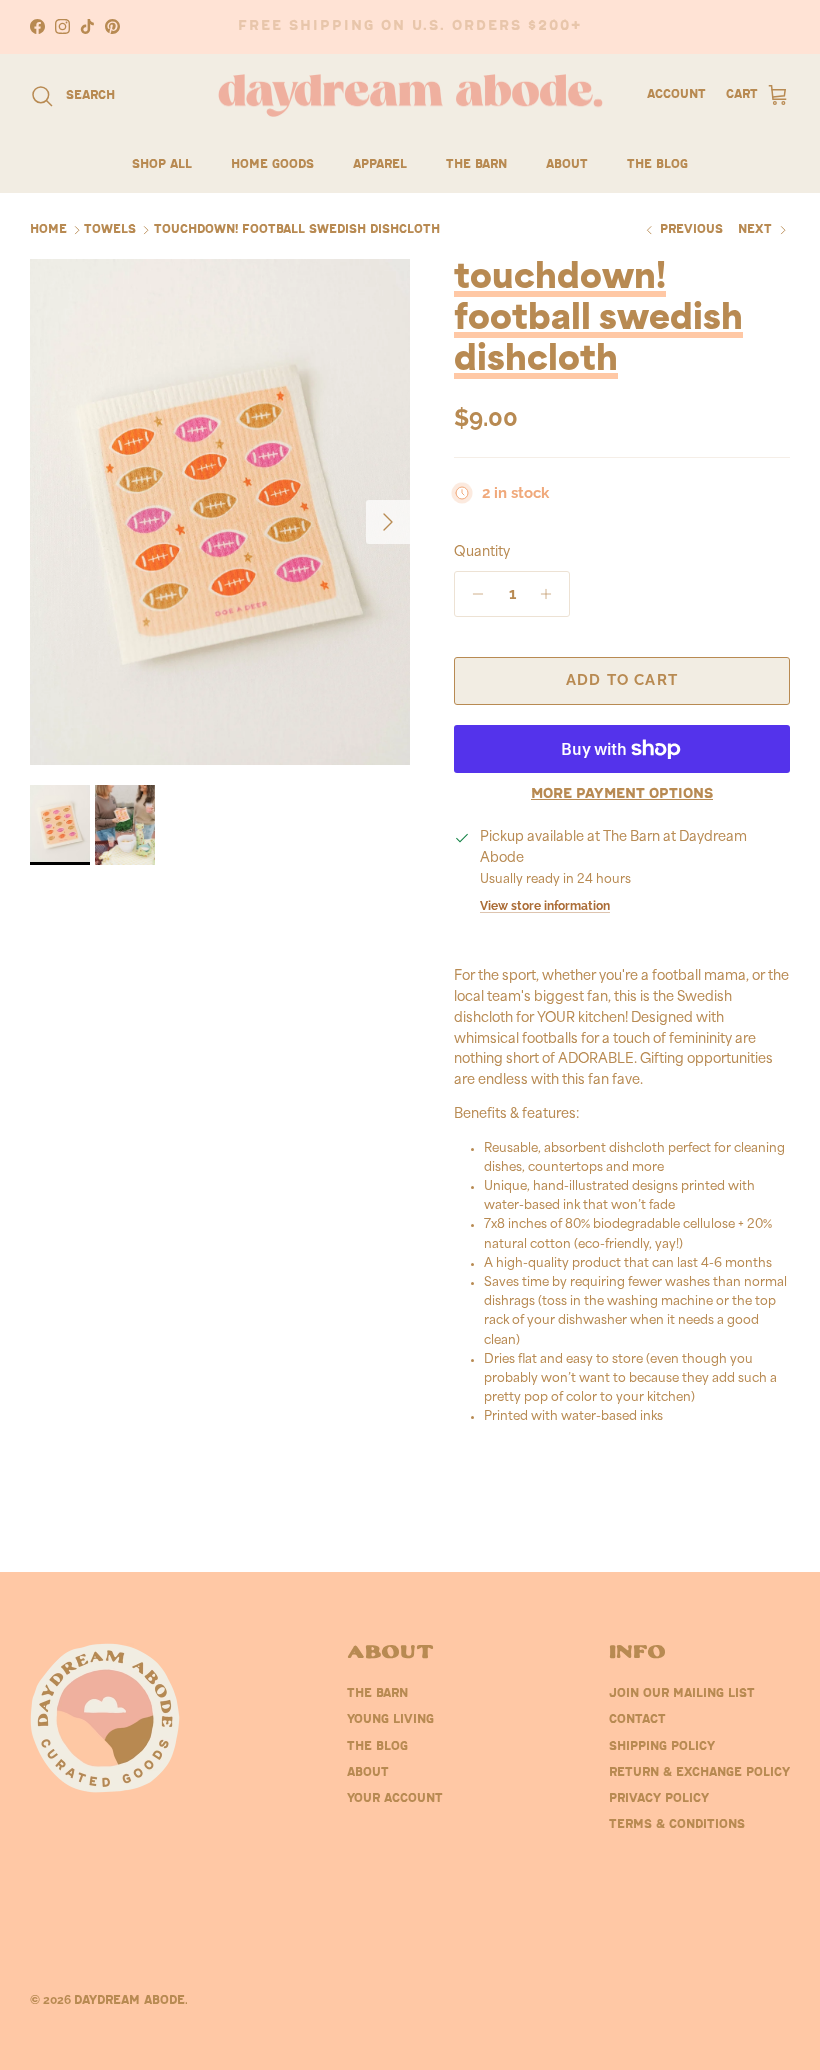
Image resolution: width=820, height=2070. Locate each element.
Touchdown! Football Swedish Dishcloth (297, 230)
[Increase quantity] (551, 594)
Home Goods (272, 165)
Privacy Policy (659, 1799)
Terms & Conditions (677, 1825)
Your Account (395, 1799)
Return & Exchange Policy (699, 1773)
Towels (110, 230)
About (567, 165)
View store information (545, 906)
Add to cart (622, 680)
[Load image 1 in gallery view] (220, 512)
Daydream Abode (129, 2001)
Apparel (380, 165)
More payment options (622, 794)
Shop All (162, 165)
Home (48, 230)
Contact (637, 1720)
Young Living (390, 1720)
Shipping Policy (662, 1747)
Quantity (482, 552)
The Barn (476, 165)
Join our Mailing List (682, 1694)
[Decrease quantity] (472, 594)
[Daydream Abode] (410, 96)
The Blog (657, 165)
